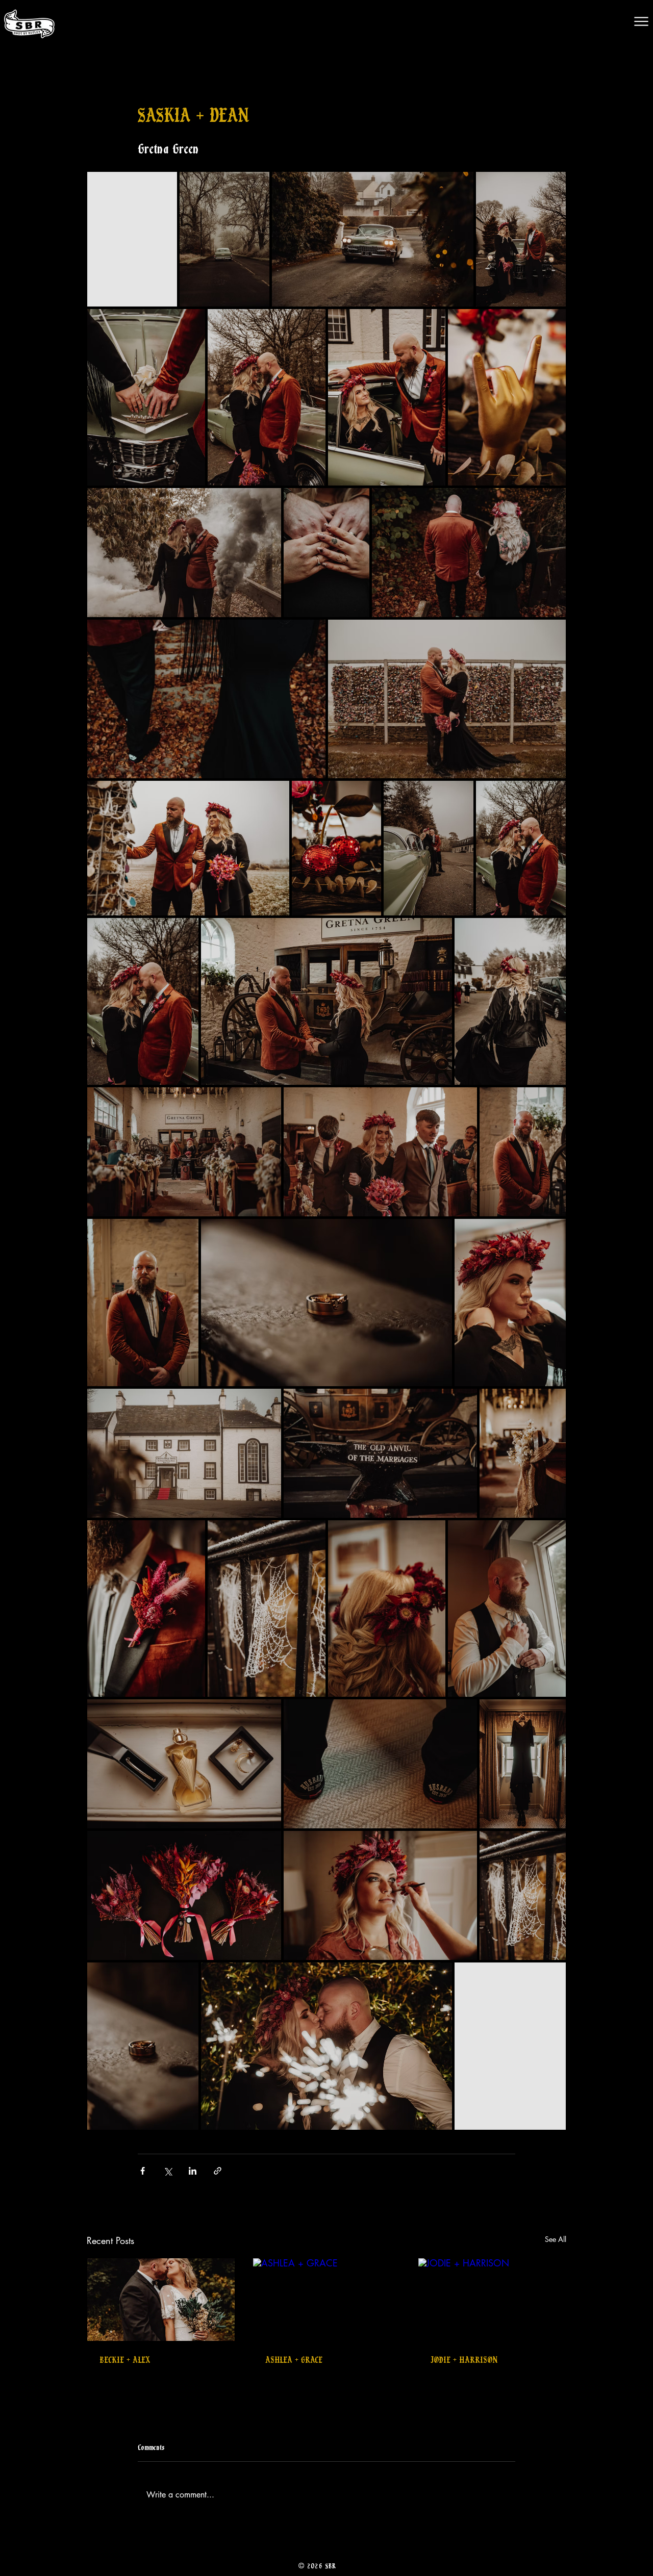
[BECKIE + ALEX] (161, 2300)
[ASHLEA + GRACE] (327, 2300)
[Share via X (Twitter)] (168, 2171)
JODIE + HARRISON (464, 2359)
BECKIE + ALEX (125, 2359)
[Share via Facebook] (143, 2171)
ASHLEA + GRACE (294, 2359)
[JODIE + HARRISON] (492, 2300)
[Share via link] (218, 2171)
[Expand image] (132, 239)
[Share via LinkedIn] (193, 2171)
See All (556, 2239)
